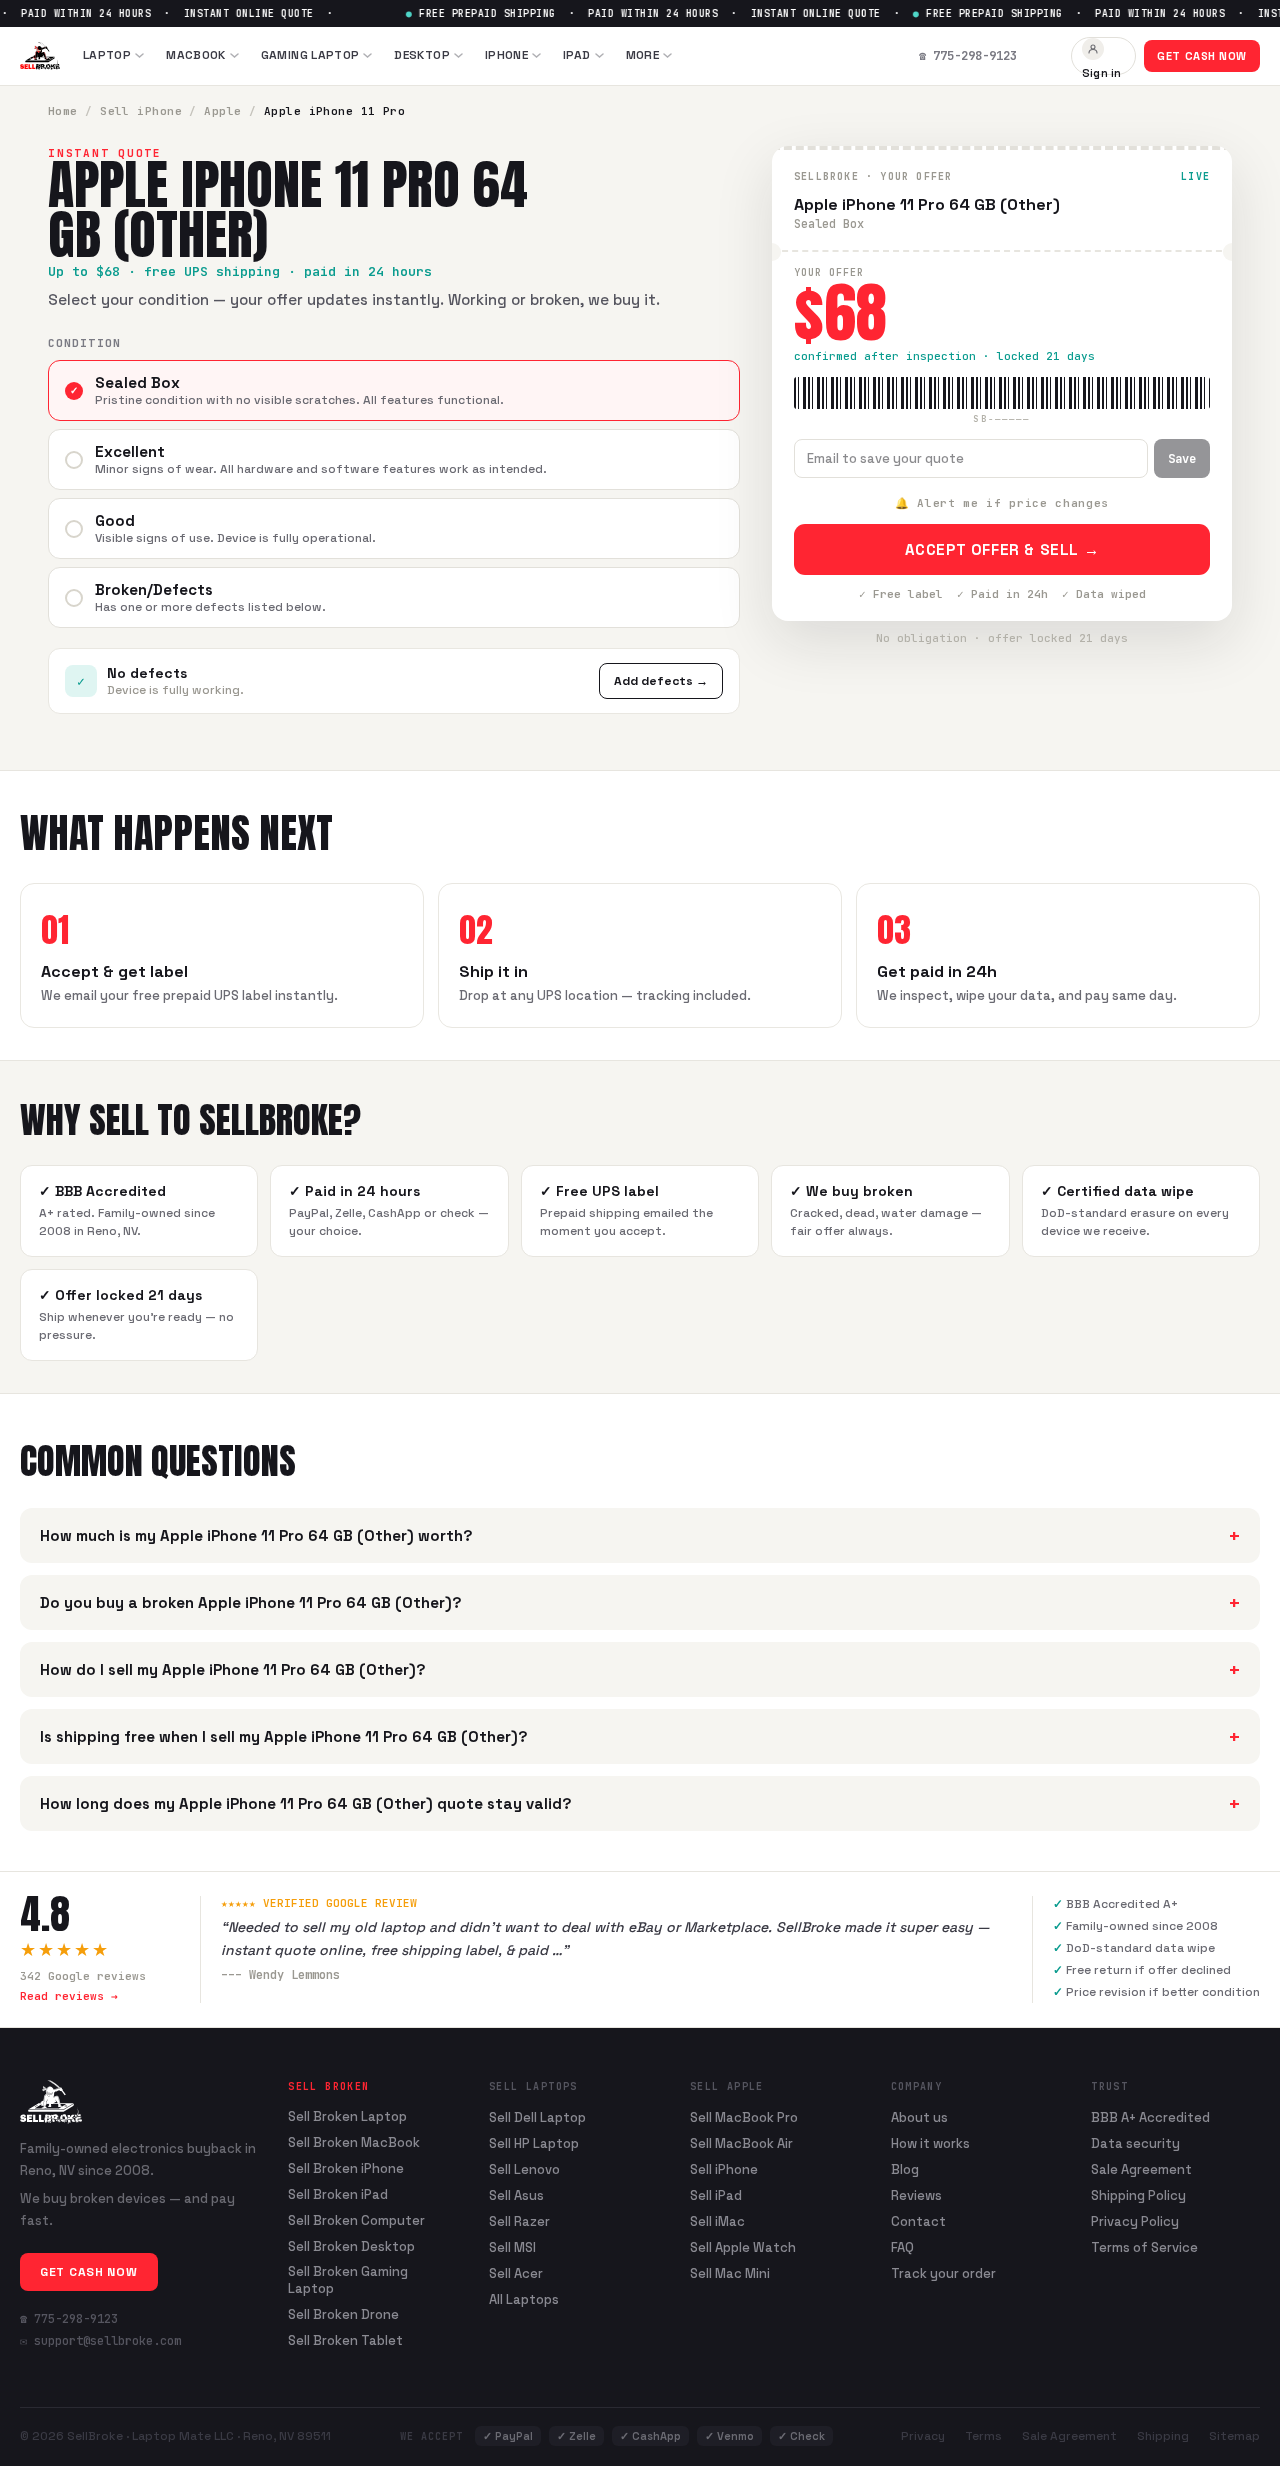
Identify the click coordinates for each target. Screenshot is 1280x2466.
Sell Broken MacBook (354, 2143)
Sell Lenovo (524, 2169)
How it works (930, 2143)
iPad (576, 55)
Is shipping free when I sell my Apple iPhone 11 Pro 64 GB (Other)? (640, 1736)
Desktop (422, 55)
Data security (1135, 2143)
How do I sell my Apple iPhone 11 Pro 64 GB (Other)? (640, 1669)
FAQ (902, 2247)
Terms (983, 2436)
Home (63, 111)
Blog (905, 2169)
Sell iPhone (141, 111)
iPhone (506, 55)
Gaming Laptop (310, 55)
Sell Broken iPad (338, 2195)
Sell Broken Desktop (351, 2247)
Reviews (916, 2195)
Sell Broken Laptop (347, 2117)
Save (1182, 459)
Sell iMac (717, 2221)
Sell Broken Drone (343, 2315)
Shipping (1163, 2436)
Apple (222, 111)
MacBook (196, 55)
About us (919, 2117)
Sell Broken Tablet (345, 2341)
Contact (918, 2221)
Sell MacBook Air (741, 2143)
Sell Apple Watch (743, 2247)
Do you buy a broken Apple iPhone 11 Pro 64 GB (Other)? (640, 1602)
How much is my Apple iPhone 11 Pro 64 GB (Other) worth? (640, 1535)
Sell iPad (716, 2195)
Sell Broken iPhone (346, 2169)
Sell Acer (516, 2273)
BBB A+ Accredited (1150, 2117)
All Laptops (524, 2299)
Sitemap (1234, 2436)
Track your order (943, 2273)
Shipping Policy (1138, 2195)
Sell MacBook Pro (744, 2117)
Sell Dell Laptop (537, 2117)
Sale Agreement (1141, 2169)
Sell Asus (516, 2195)
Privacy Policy (1135, 2221)
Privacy (923, 2436)
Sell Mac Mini (730, 2273)
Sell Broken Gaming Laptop (348, 2280)
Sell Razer (519, 2221)
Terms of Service (1144, 2247)
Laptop (107, 55)
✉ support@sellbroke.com (100, 2341)
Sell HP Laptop (534, 2143)
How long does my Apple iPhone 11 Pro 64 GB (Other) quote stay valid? (640, 1803)
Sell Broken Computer (356, 2221)
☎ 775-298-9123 (69, 2319)
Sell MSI (512, 2247)
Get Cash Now (1202, 56)
